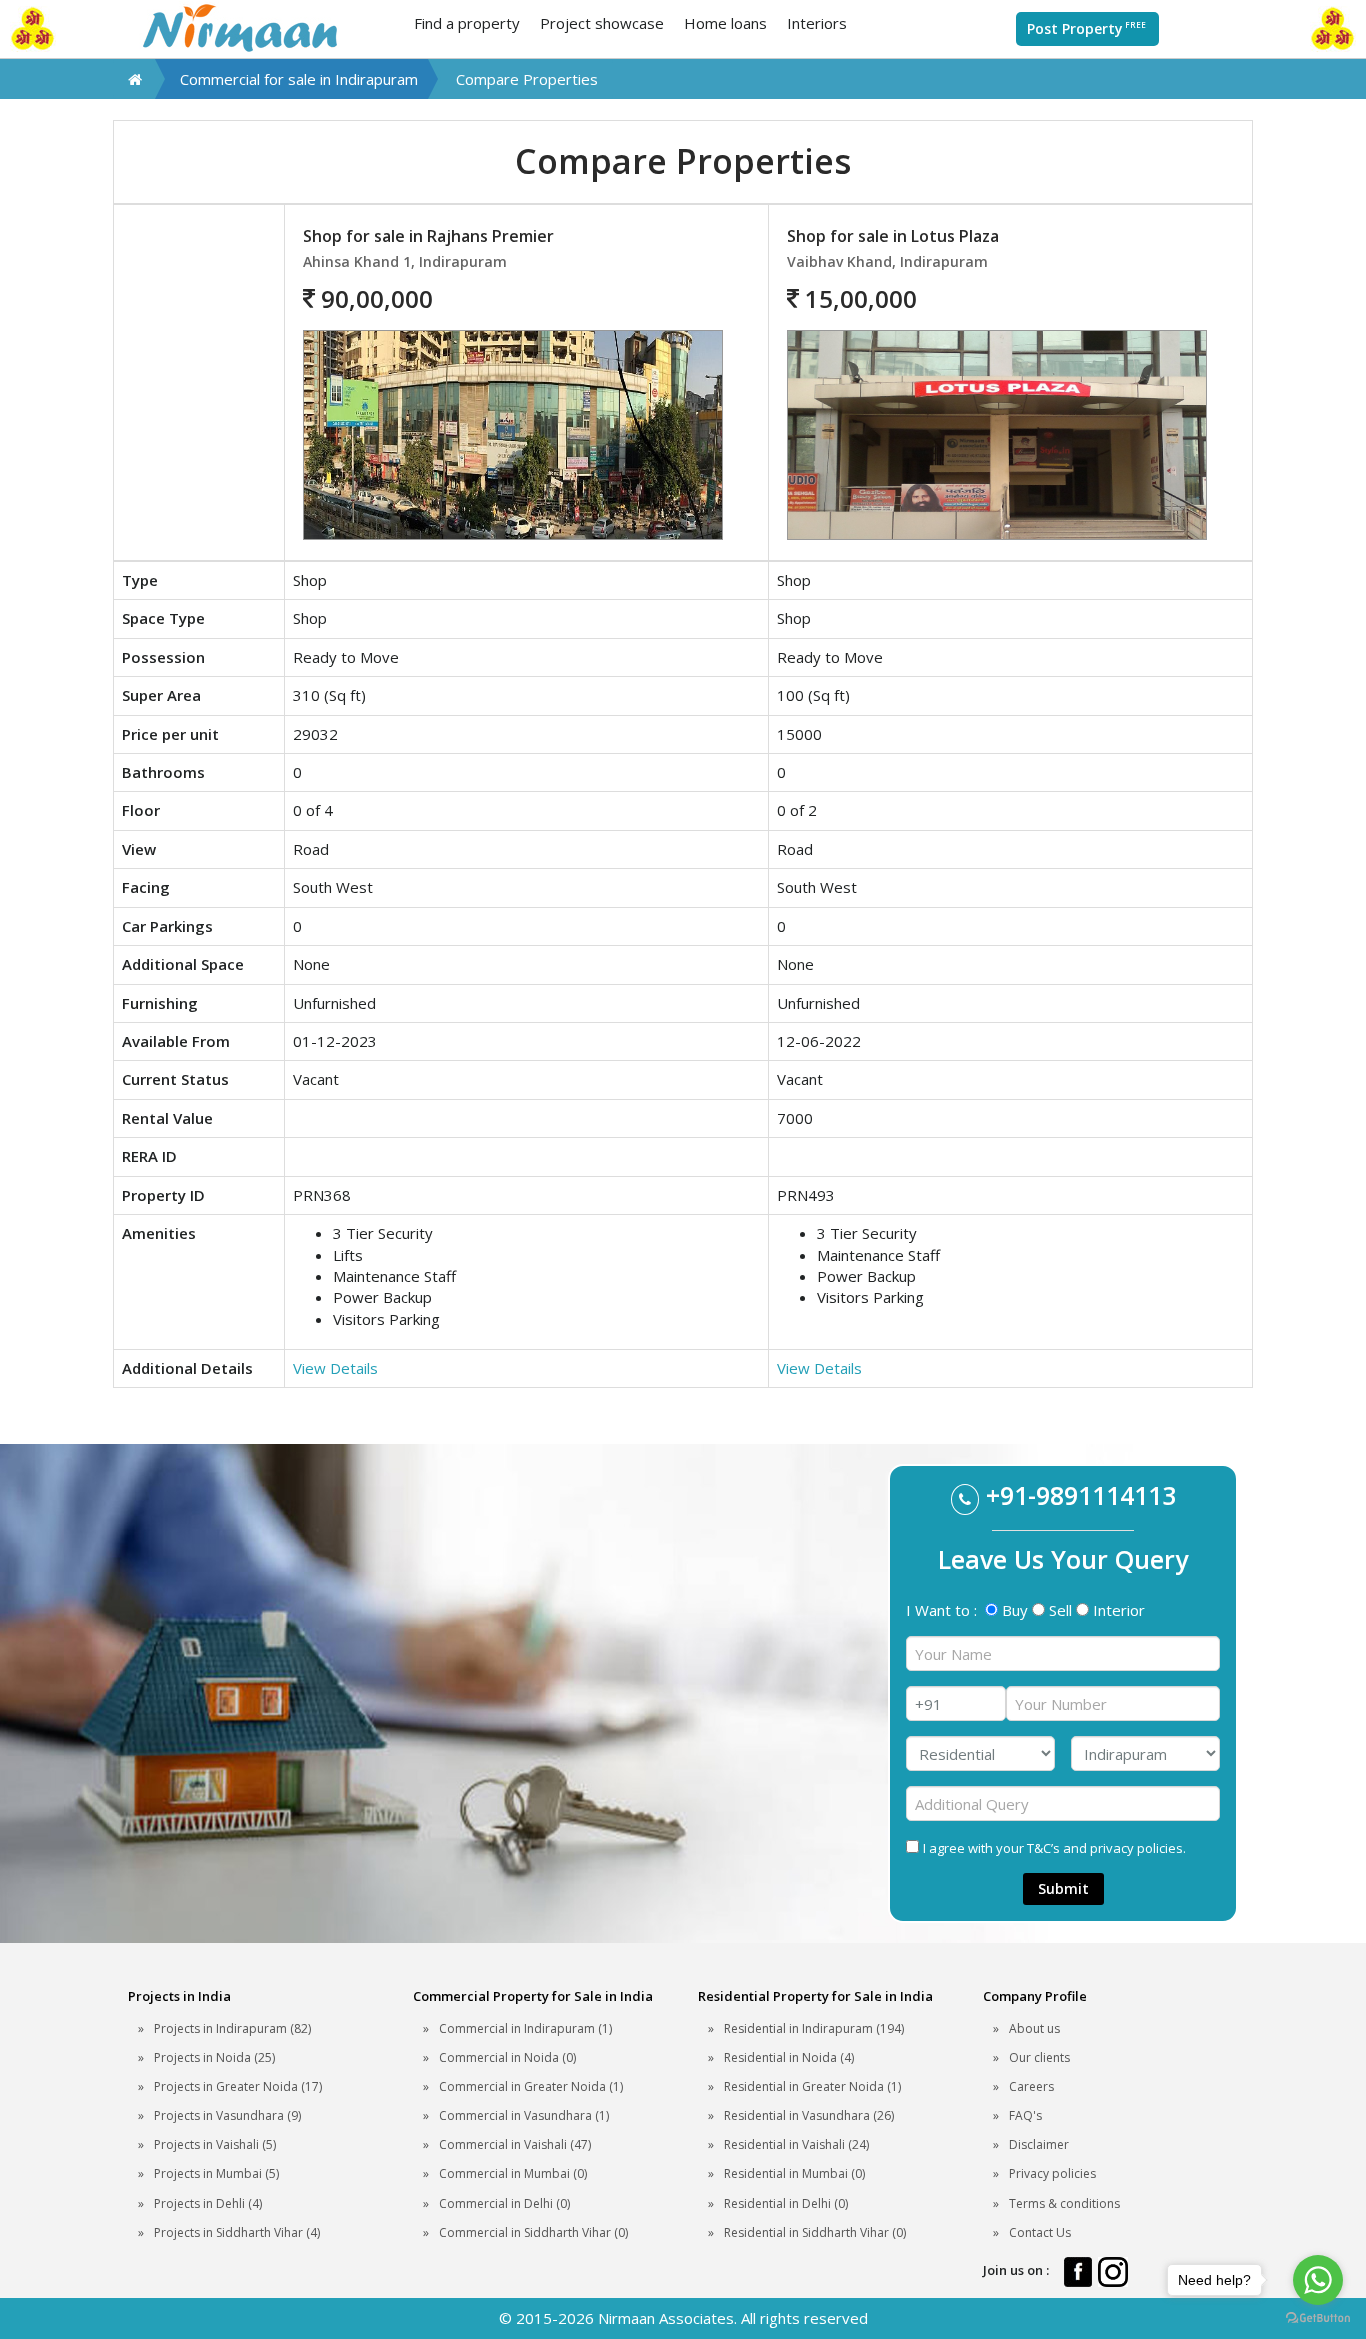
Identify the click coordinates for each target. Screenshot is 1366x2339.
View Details (335, 1368)
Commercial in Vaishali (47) (515, 2144)
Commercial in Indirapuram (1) (525, 2028)
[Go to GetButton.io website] (1318, 2318)
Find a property (467, 23)
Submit (1063, 1888)
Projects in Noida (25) (214, 2057)
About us (1034, 2028)
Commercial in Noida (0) (507, 2057)
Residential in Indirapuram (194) (814, 2028)
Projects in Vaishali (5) (215, 2144)
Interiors (817, 23)
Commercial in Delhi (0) (504, 2203)
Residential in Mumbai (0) (794, 2173)
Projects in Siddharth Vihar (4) (237, 2232)
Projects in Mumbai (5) (216, 2173)
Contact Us (1040, 2232)
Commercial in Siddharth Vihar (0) (533, 2232)
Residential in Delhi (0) (786, 2203)
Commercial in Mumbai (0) (513, 2173)
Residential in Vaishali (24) (796, 2144)
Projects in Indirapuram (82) (232, 2028)
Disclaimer (1039, 2144)
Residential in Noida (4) (789, 2057)
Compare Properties (527, 79)
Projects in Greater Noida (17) (238, 2086)
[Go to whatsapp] (1318, 2280)
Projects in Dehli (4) (208, 2203)
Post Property (1086, 28)
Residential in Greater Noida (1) (812, 2086)
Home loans (725, 23)
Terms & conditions (1064, 2203)
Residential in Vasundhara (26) (809, 2115)
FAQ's (1025, 2115)
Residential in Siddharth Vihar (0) (815, 2232)
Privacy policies (1052, 2173)
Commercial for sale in (299, 79)
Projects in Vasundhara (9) (227, 2115)
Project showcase (602, 23)
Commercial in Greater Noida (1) (531, 2086)
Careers (1031, 2086)
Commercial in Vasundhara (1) (524, 2115)
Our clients (1039, 2057)
